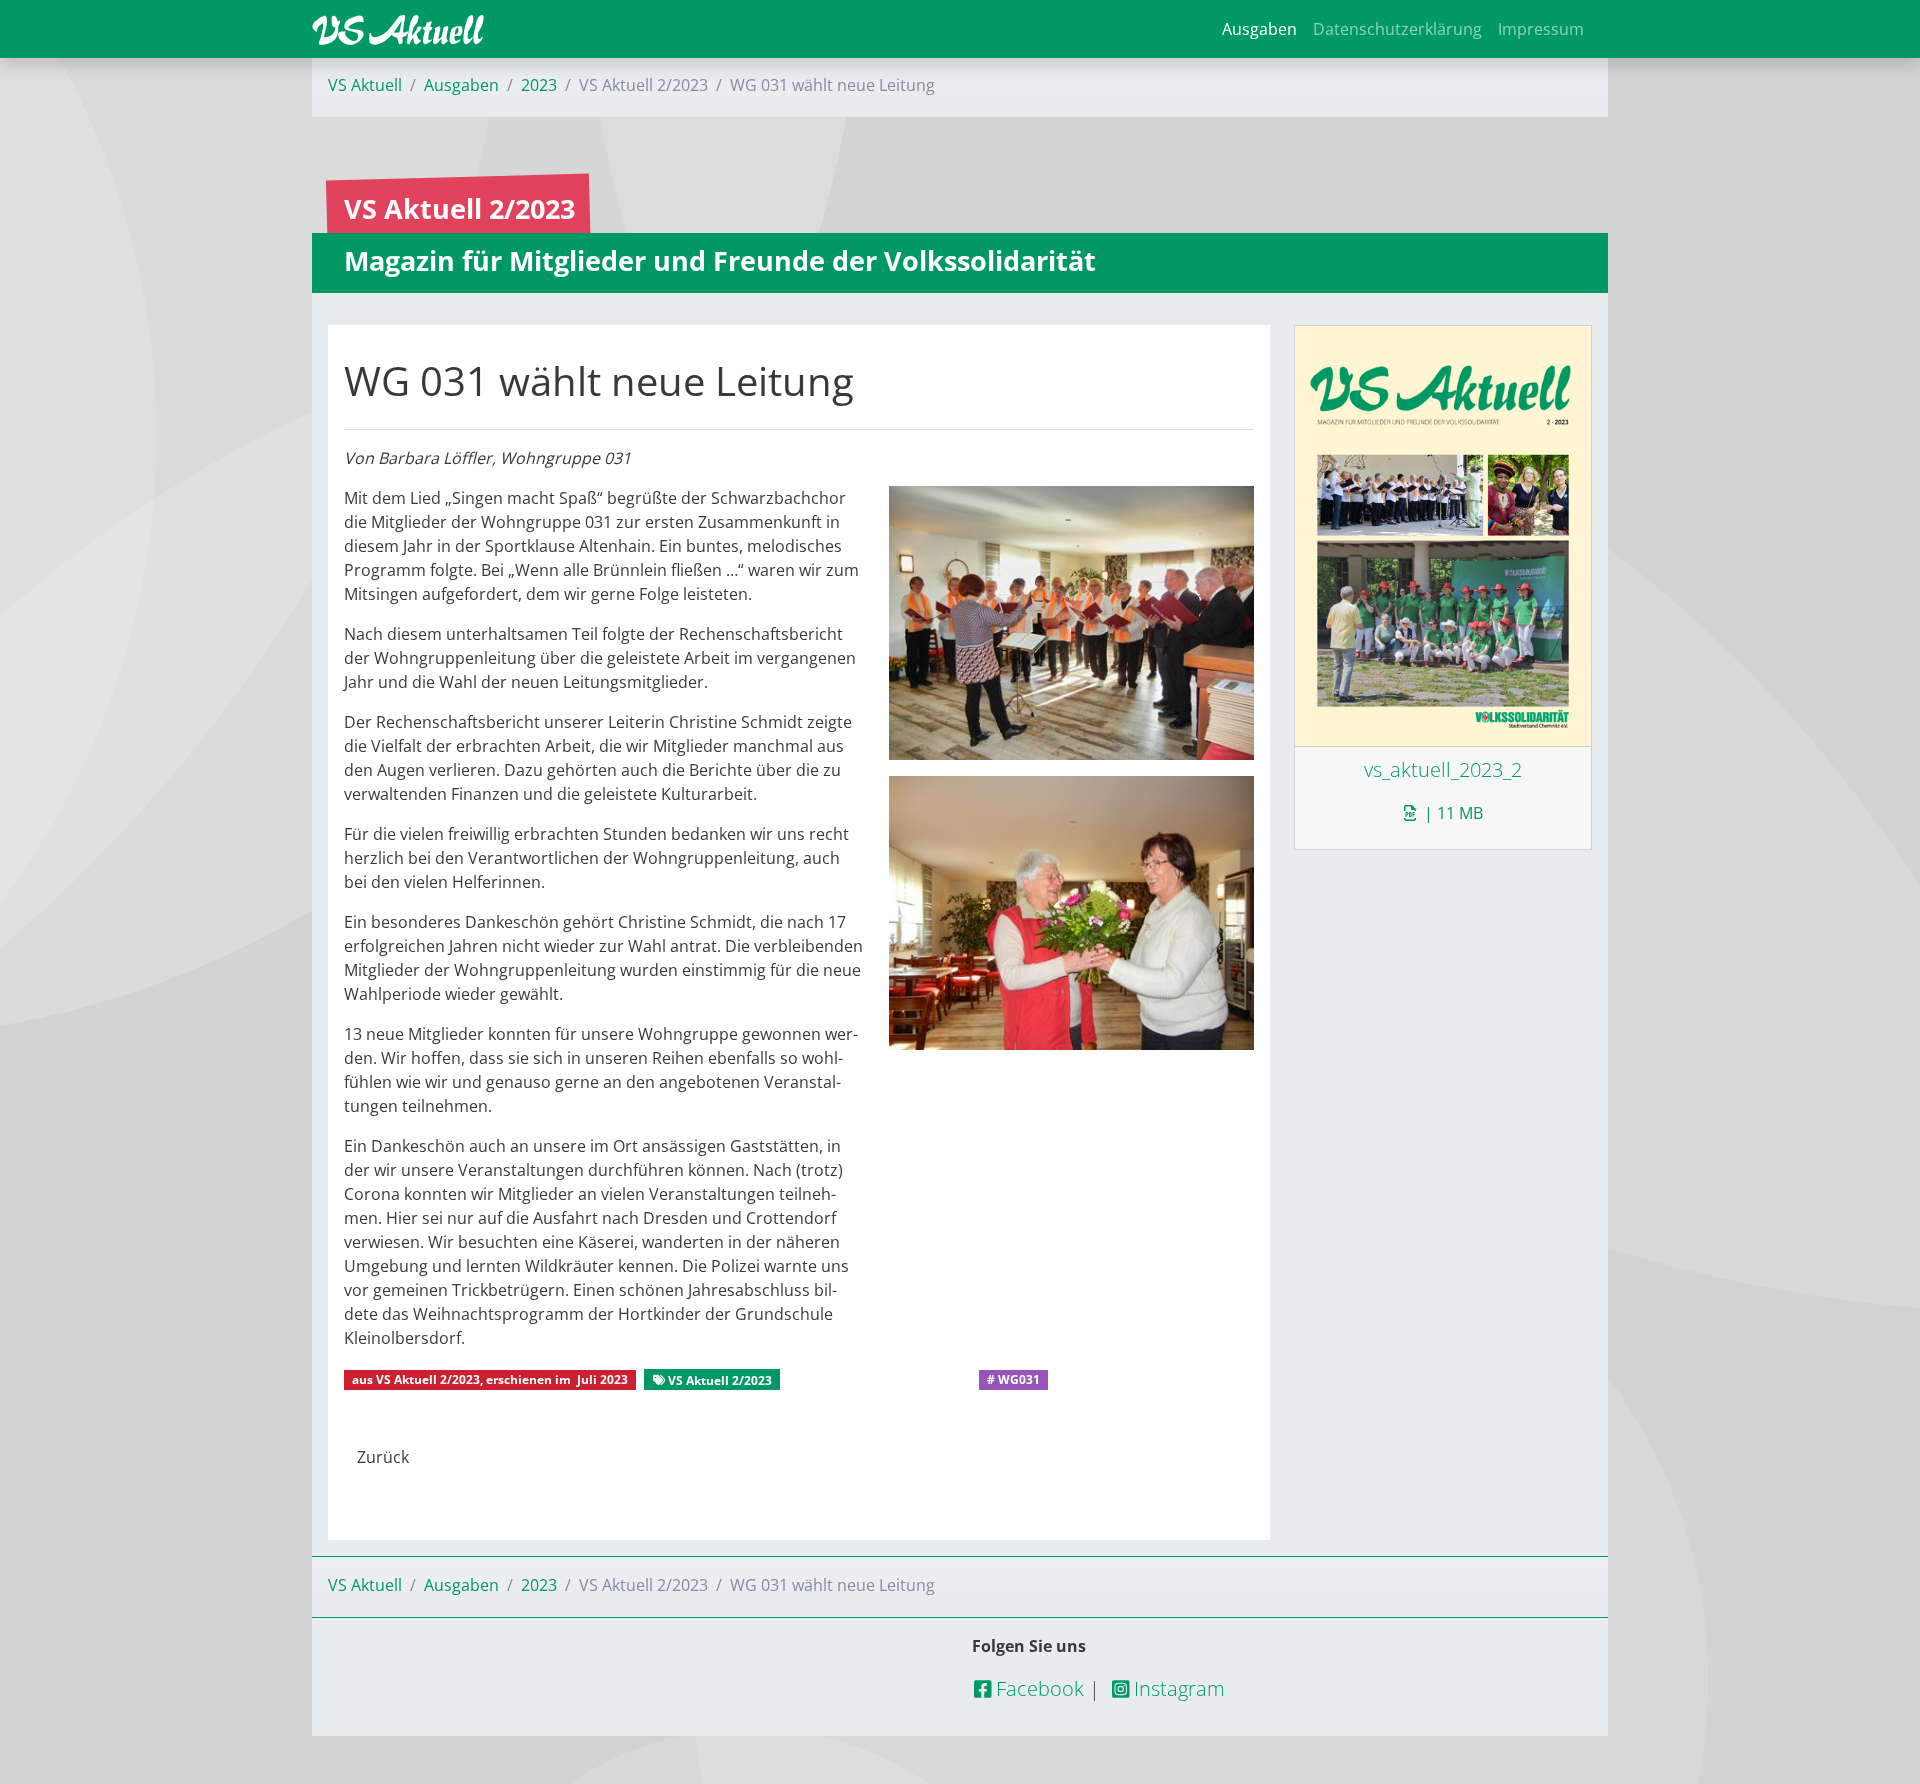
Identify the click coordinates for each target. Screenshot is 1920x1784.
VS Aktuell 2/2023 (428, 1379)
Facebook (1037, 1688)
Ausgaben (1259, 29)
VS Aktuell (365, 85)
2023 (539, 85)
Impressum (1541, 29)
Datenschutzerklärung (1397, 29)
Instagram (1177, 1688)
